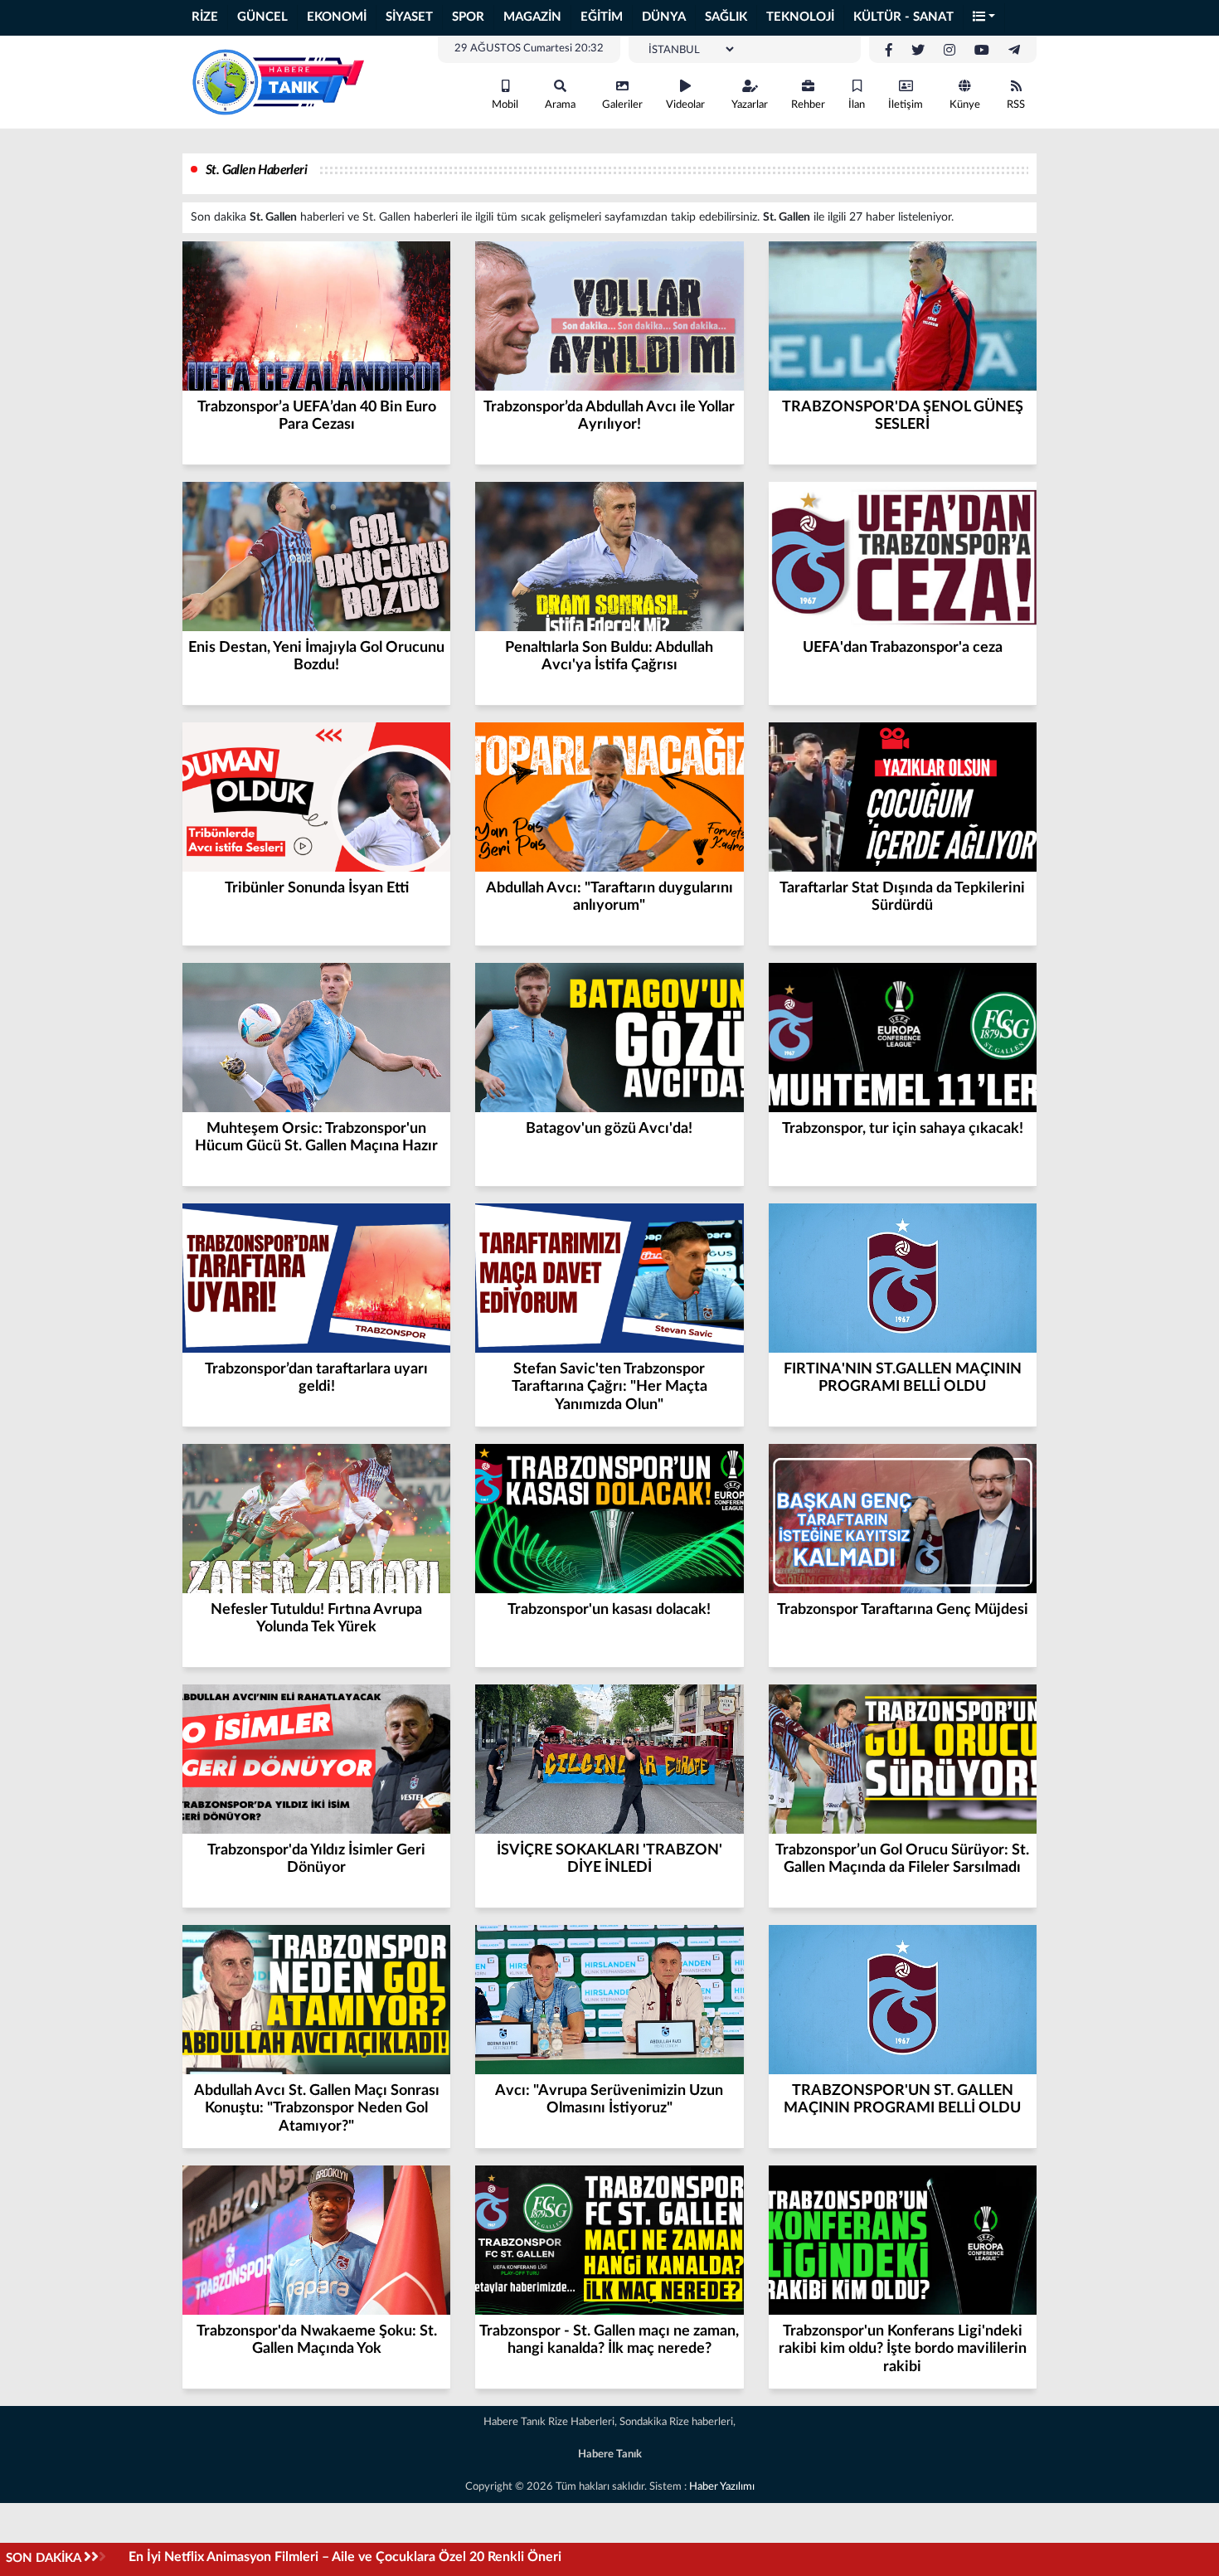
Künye (965, 105)
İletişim (906, 105)
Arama (560, 105)
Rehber (808, 105)
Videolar (685, 105)
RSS (1016, 105)
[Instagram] (949, 51)
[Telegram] (1014, 51)
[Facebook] (889, 51)
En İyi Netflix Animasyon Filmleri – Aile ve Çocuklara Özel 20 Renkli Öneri (345, 2557)
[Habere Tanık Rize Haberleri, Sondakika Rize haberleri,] (278, 81)
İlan (857, 105)
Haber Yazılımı (722, 2487)
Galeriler (622, 105)
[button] (984, 18)
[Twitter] (918, 51)
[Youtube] (982, 51)
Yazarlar (750, 105)
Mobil (505, 105)
